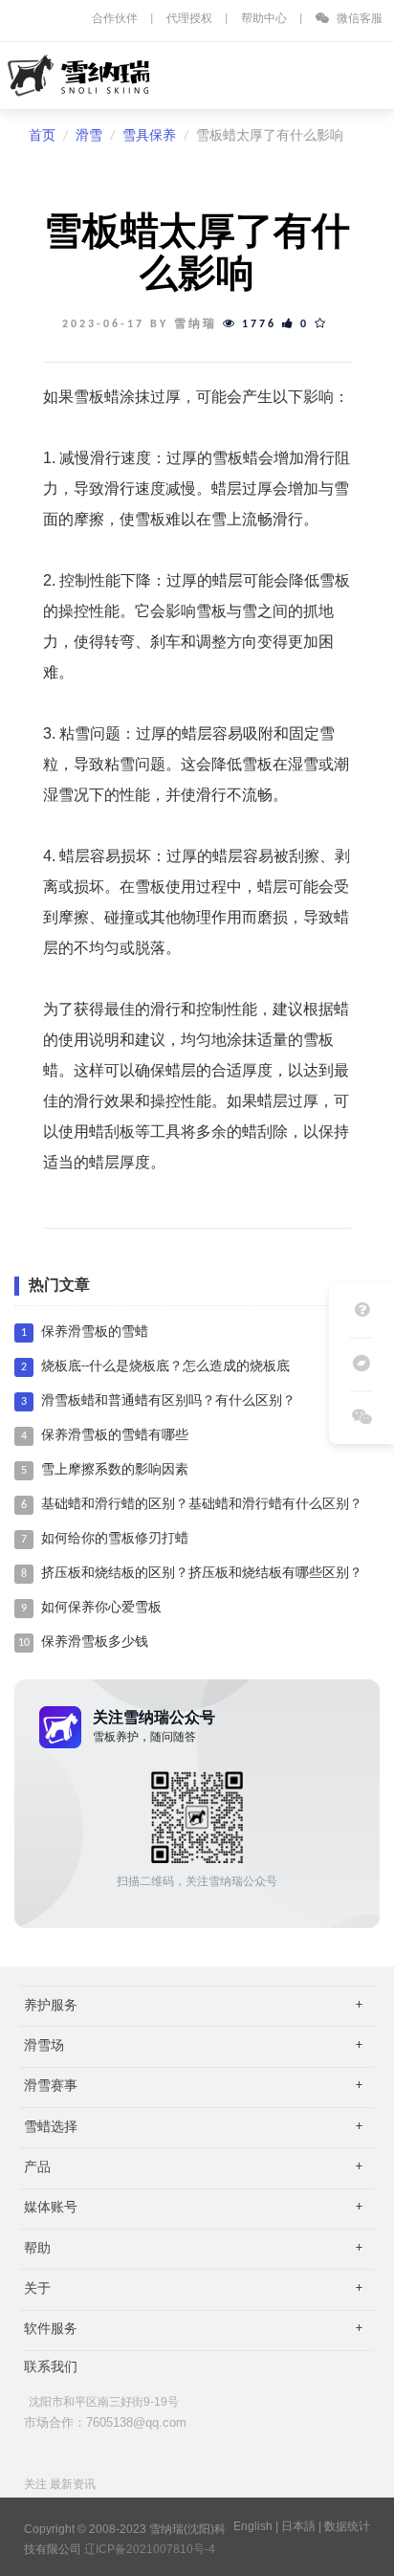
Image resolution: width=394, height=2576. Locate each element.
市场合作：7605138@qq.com (105, 2422)
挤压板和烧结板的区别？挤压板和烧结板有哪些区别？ (202, 1574)
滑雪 (89, 136)
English (253, 2526)
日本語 (298, 2526)
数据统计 (347, 2526)
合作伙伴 (115, 19)
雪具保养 (149, 136)
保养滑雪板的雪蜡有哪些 (115, 1436)
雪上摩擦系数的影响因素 (115, 1470)
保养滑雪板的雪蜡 (95, 1332)
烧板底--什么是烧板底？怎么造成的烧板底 (165, 1367)
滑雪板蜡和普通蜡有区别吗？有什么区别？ (168, 1401)
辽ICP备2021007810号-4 (150, 2549)
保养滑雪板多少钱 (95, 1643)
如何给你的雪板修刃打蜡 (115, 1539)
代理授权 (189, 19)
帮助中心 (264, 19)
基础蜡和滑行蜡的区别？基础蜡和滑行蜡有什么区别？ (202, 1505)
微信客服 (358, 19)
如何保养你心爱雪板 (101, 1608)
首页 (42, 136)
